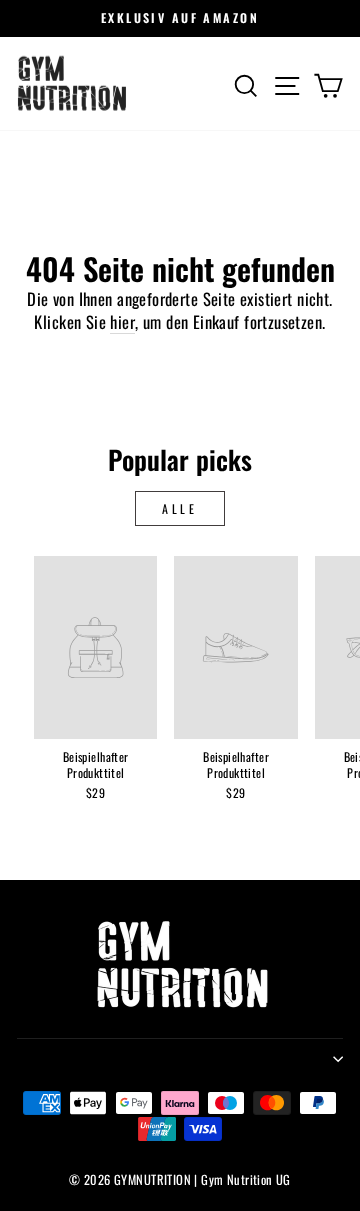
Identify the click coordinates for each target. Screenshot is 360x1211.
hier (122, 322)
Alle (179, 508)
